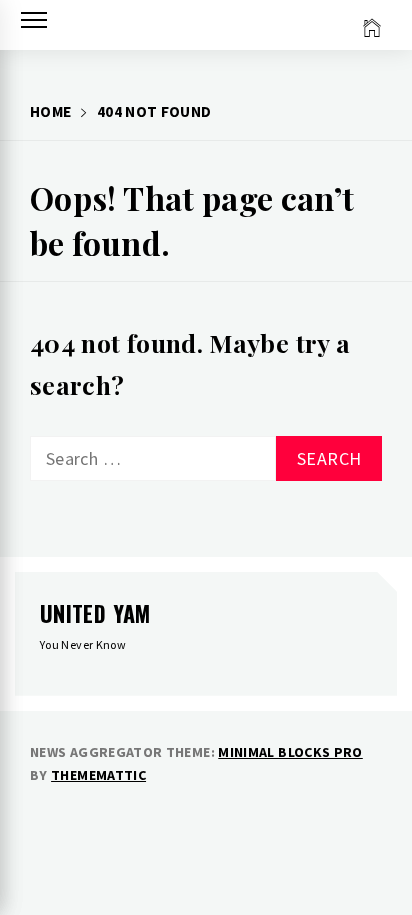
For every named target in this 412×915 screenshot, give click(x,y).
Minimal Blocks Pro (290, 752)
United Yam (95, 613)
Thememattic (98, 775)
